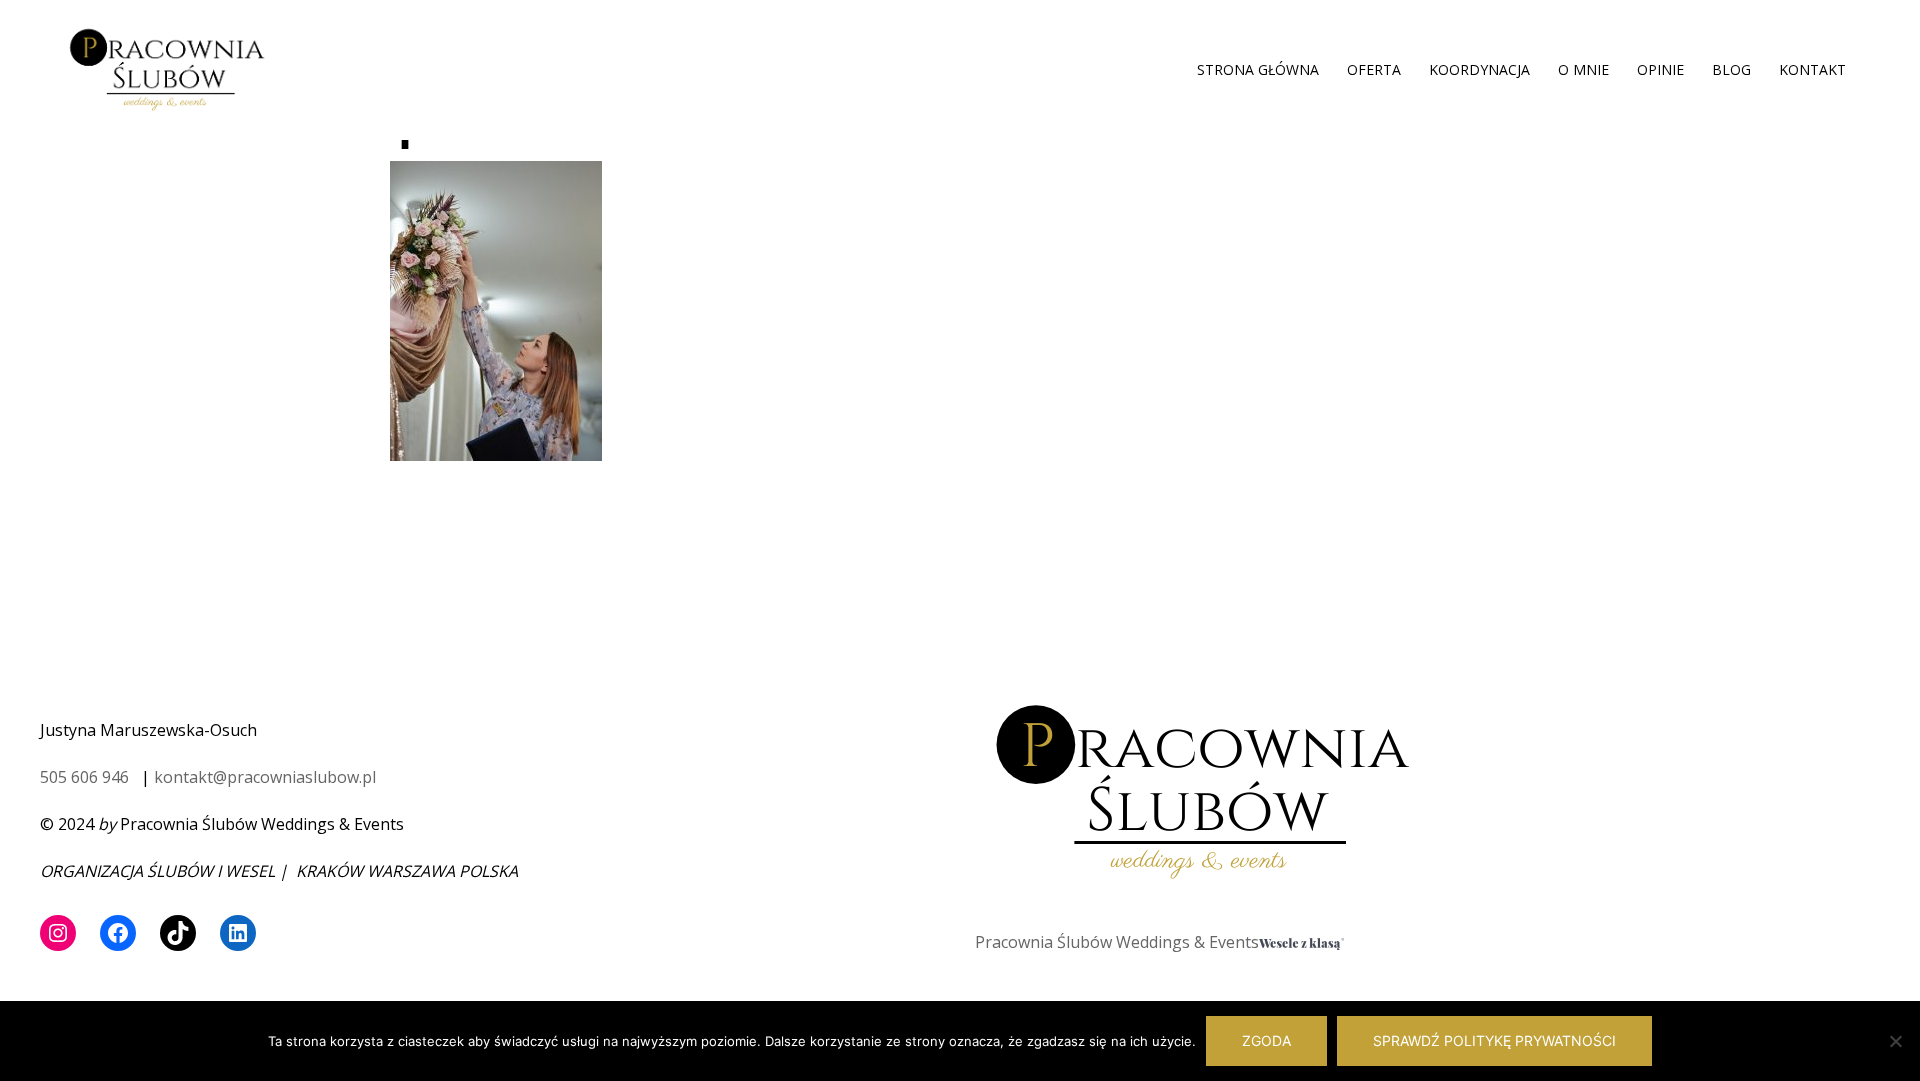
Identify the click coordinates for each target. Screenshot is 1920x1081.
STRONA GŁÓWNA (1258, 69)
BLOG (1731, 69)
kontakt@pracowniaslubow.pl (265, 777)
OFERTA (1374, 69)
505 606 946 (84, 777)
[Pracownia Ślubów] (167, 68)
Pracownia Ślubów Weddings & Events (1117, 942)
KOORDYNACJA (1479, 69)
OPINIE (1660, 69)
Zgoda (1266, 1040)
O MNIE (1583, 69)
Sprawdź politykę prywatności (1494, 1040)
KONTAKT (1812, 69)
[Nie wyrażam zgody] (1895, 1041)
